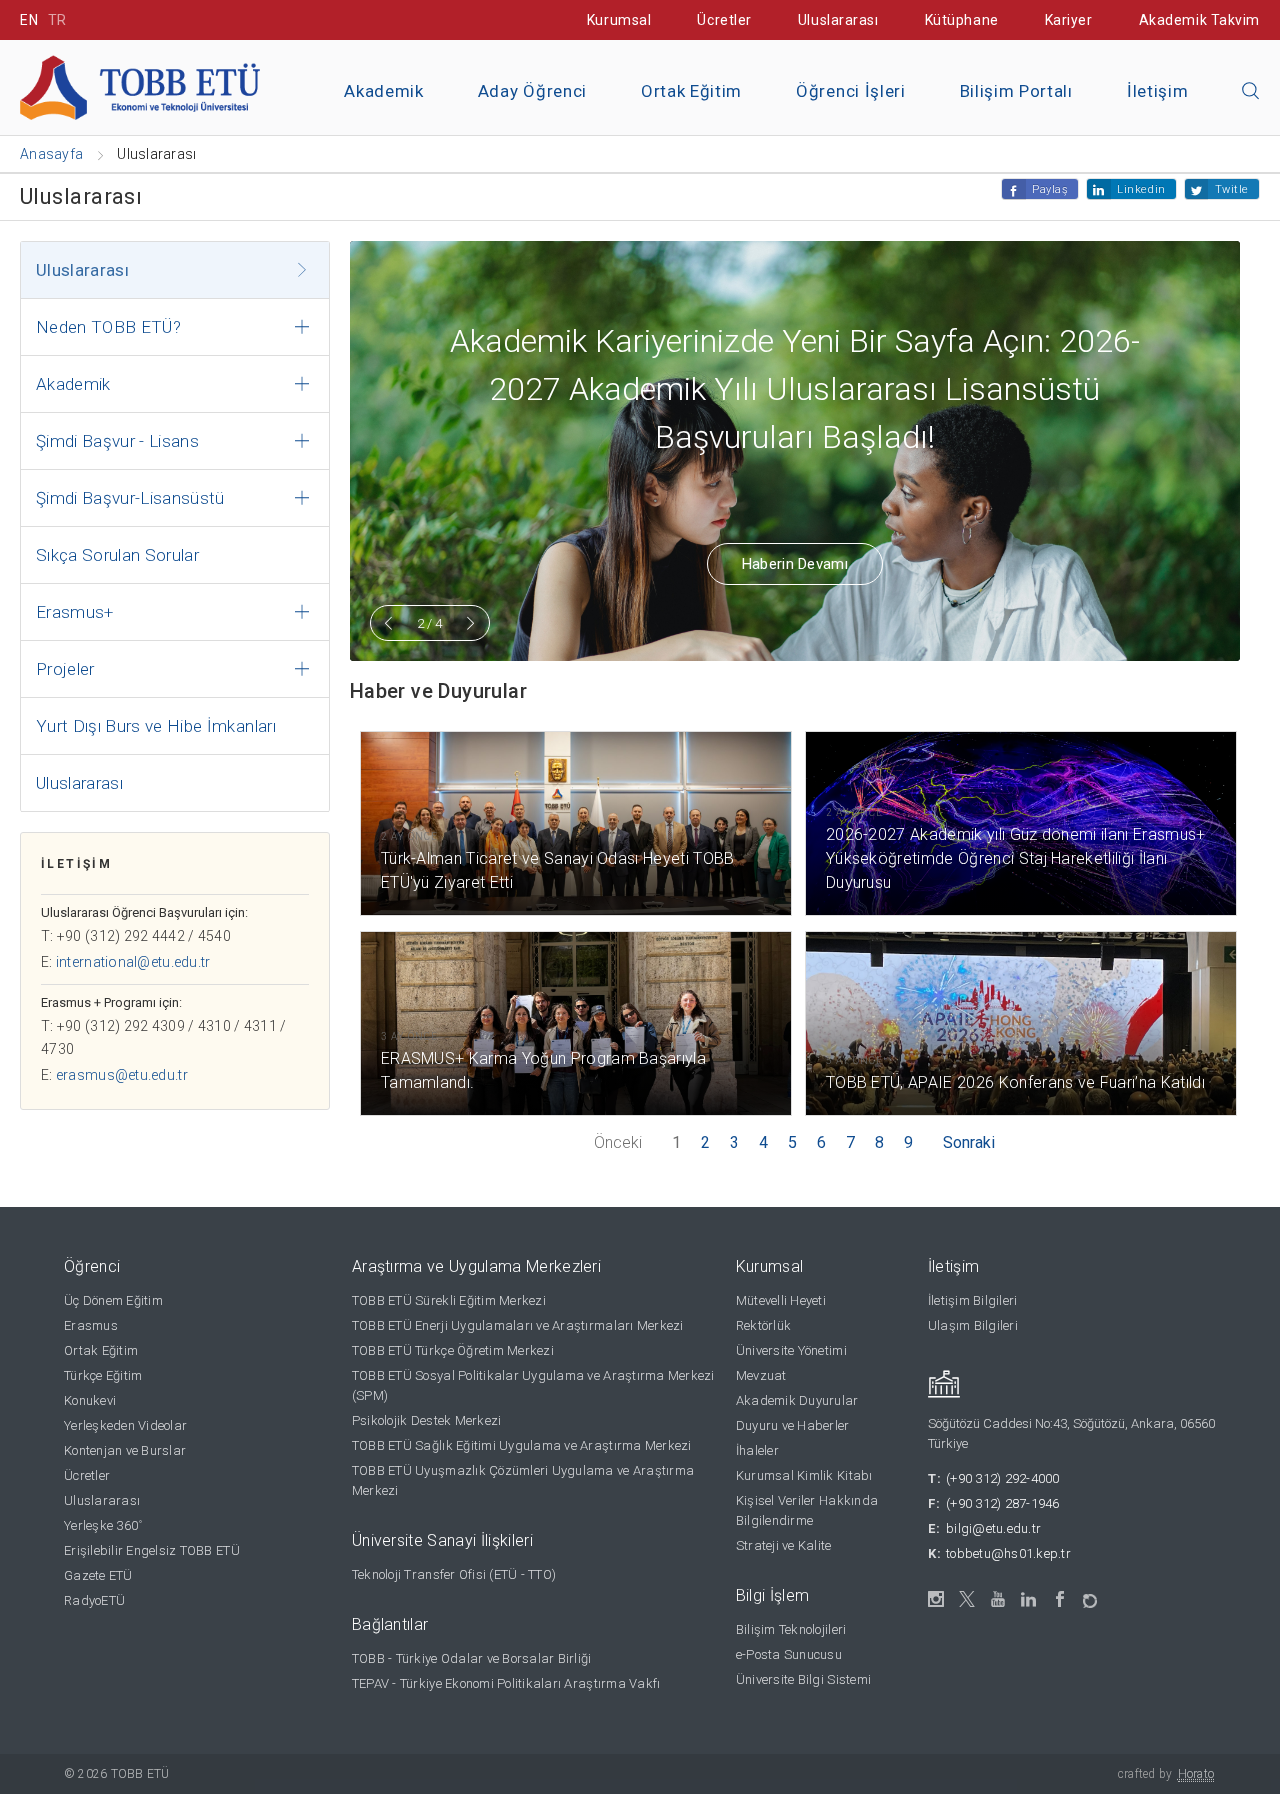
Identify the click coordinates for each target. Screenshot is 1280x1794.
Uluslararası (838, 20)
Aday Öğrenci (532, 91)
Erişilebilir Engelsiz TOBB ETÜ (152, 1550)
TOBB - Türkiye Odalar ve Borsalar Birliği (472, 1658)
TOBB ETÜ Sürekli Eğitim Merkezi (449, 1300)
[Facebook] (1060, 1599)
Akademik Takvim (1199, 20)
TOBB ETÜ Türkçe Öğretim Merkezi (453, 1350)
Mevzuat (761, 1375)
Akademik (383, 91)
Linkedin (1141, 189)
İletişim (1157, 91)
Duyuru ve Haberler (793, 1425)
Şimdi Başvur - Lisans (117, 441)
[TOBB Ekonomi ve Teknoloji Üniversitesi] (140, 86)
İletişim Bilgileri (973, 1300)
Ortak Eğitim (691, 91)
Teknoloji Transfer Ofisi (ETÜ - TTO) (454, 1574)
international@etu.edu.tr (133, 962)
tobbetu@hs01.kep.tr (1008, 1553)
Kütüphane (962, 20)
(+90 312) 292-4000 (1003, 1478)
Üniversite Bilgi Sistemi (803, 1679)
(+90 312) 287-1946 (1003, 1503)
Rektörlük (763, 1325)
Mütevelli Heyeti (781, 1300)
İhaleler (757, 1450)
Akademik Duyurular (797, 1400)
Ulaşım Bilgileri (973, 1325)
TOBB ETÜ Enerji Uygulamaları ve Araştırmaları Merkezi (518, 1325)
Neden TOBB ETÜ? (108, 327)
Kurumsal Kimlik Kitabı (804, 1475)
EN (29, 20)
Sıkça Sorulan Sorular (117, 555)
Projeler (65, 669)
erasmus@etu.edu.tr (122, 1075)
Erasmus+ (75, 612)
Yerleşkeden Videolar (125, 1425)
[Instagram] (936, 1599)
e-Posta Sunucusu (789, 1654)
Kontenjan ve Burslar (125, 1450)
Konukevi (90, 1400)
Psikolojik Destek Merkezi (427, 1420)
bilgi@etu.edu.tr (993, 1528)
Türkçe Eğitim (103, 1375)
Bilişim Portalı (1016, 91)
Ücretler (724, 20)
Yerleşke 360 (103, 1525)
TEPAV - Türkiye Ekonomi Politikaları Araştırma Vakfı (506, 1683)
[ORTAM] (1091, 1594)
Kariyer (1069, 20)
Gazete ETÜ (98, 1575)
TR (57, 20)
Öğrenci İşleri (851, 91)
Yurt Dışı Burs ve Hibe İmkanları (156, 726)
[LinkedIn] (1029, 1600)
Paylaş (1050, 189)
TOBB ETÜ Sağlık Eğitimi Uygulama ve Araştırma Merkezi (522, 1445)
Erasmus (91, 1325)
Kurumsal (619, 20)
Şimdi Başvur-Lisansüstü (130, 498)
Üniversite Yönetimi (791, 1350)
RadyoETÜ (94, 1600)
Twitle (1232, 189)
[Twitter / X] (967, 1599)
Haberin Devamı (795, 564)
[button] (1251, 92)
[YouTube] (998, 1599)
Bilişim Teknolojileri (791, 1629)
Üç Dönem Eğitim (113, 1300)
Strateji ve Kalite (784, 1545)
